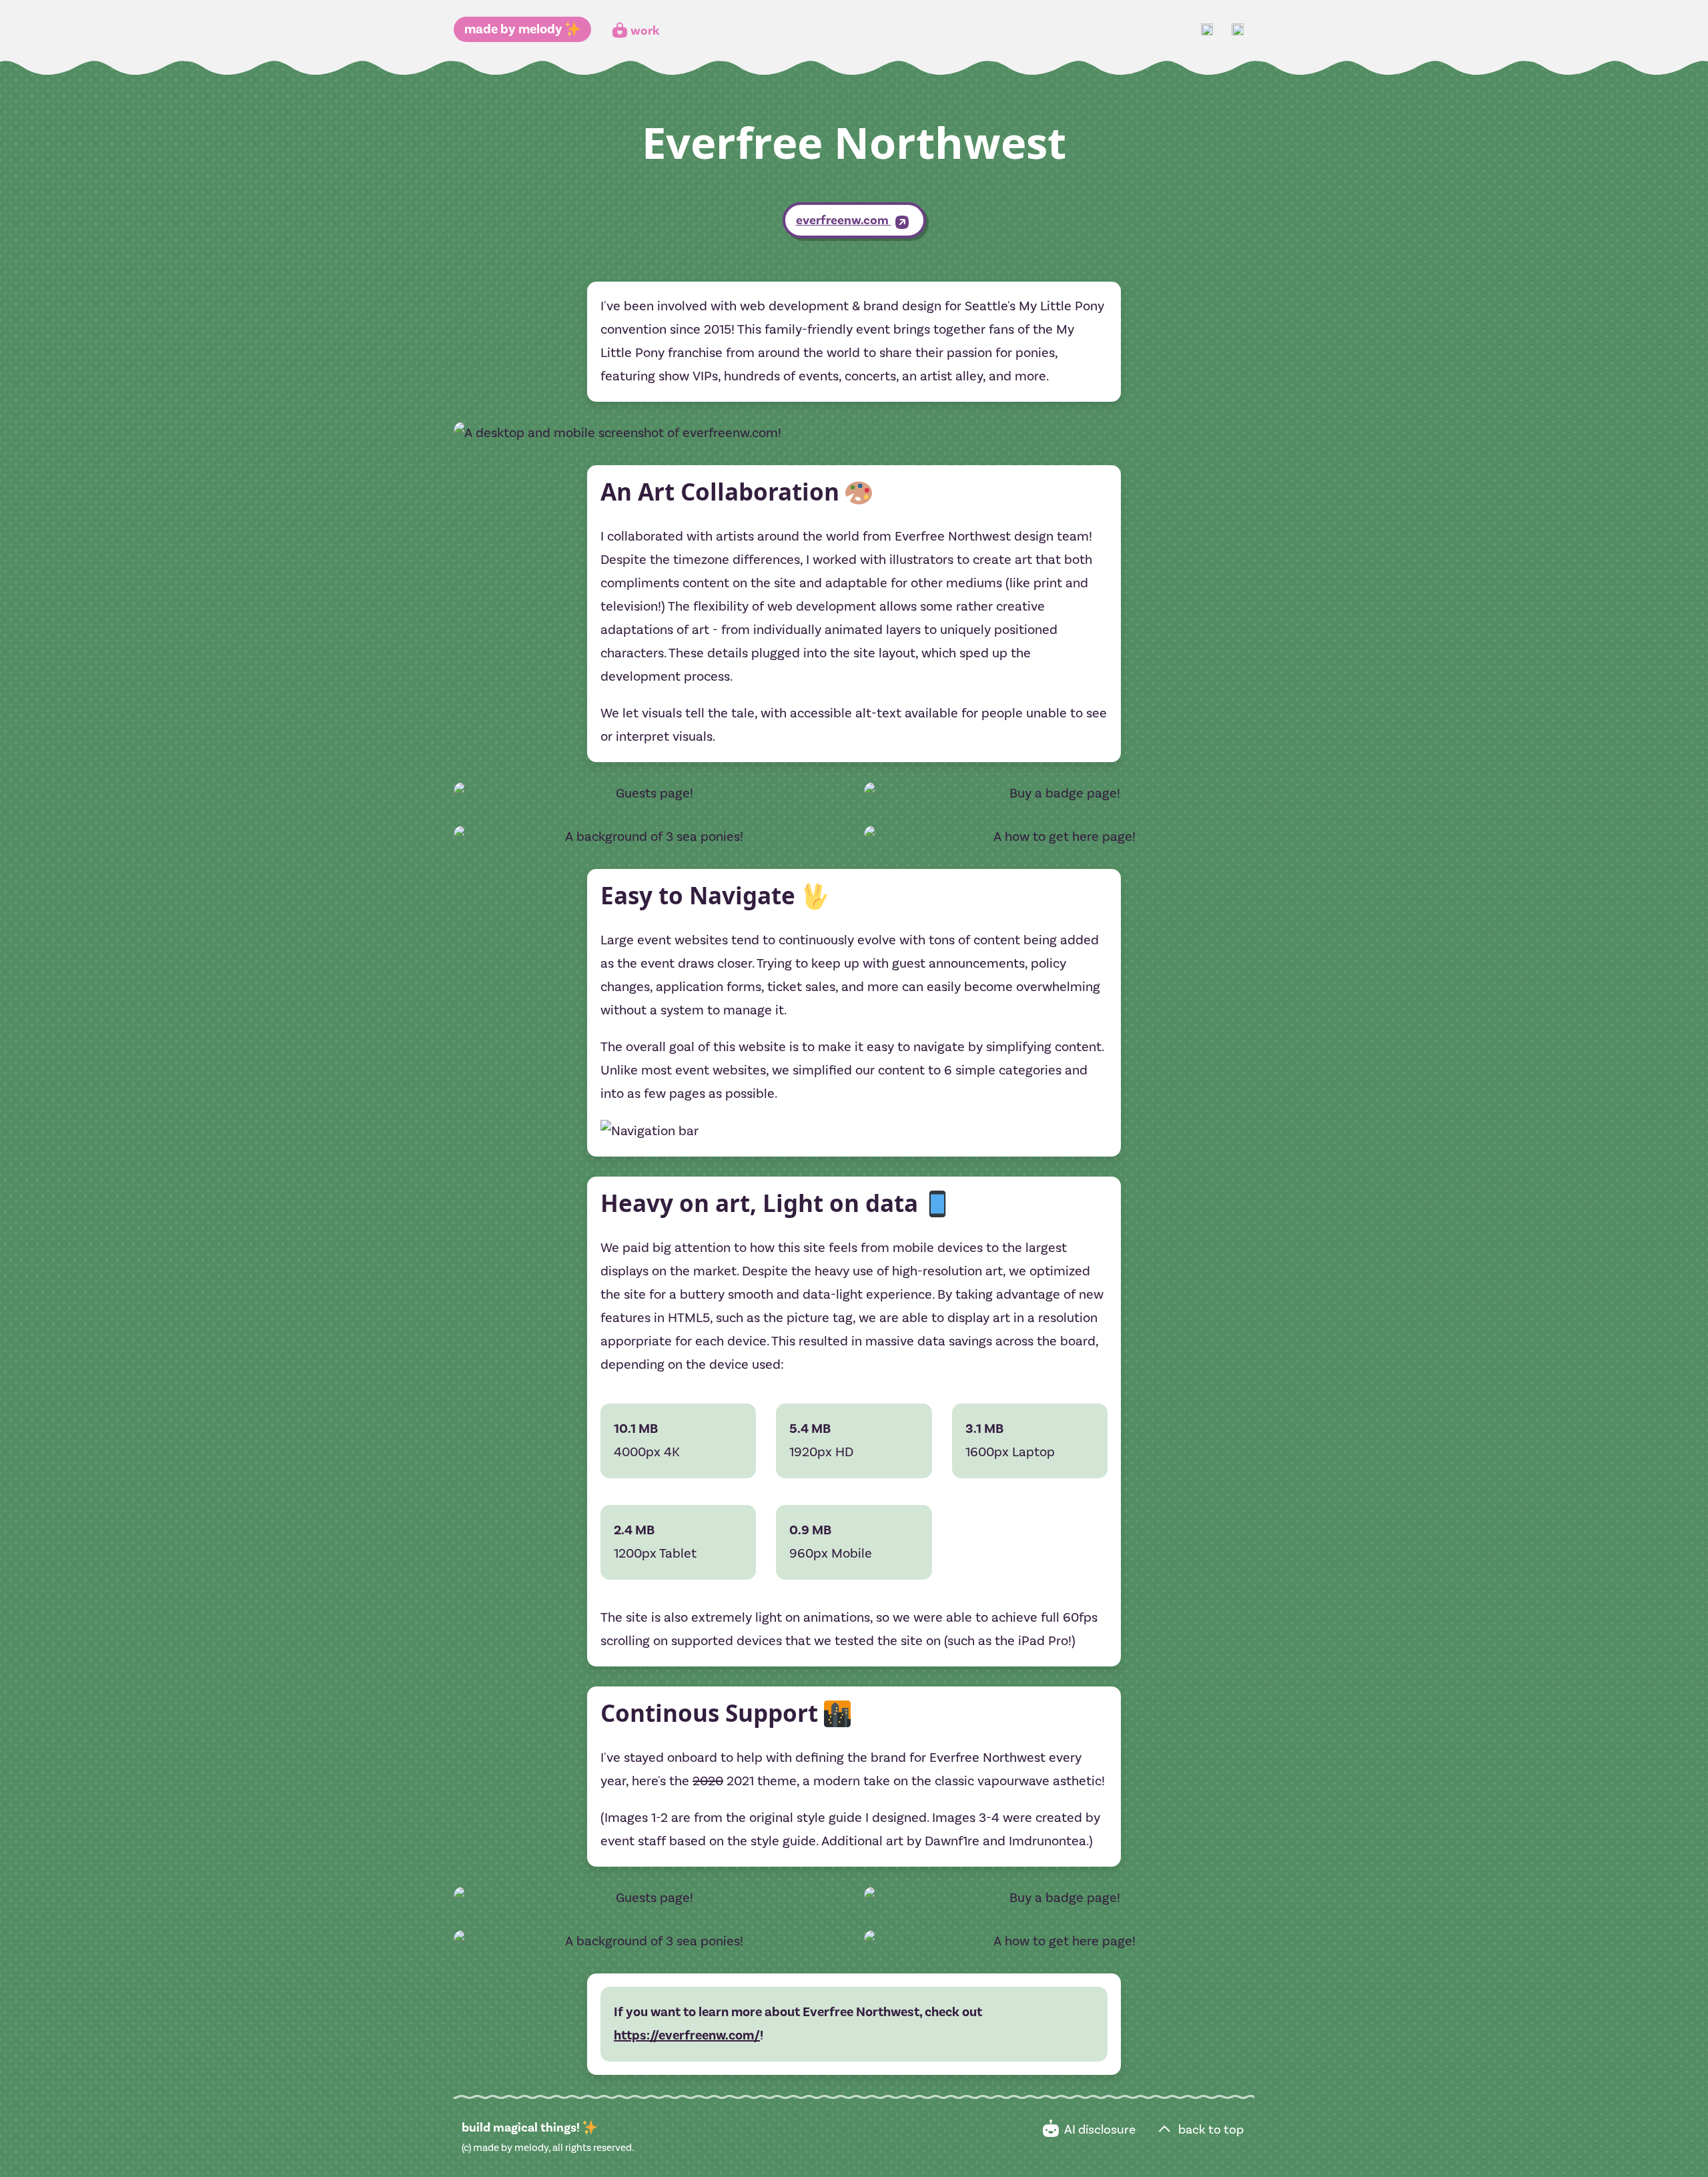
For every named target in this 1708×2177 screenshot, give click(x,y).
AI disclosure (1099, 2130)
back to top (1210, 2130)
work (645, 31)
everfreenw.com (844, 220)
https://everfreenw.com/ (687, 2036)
